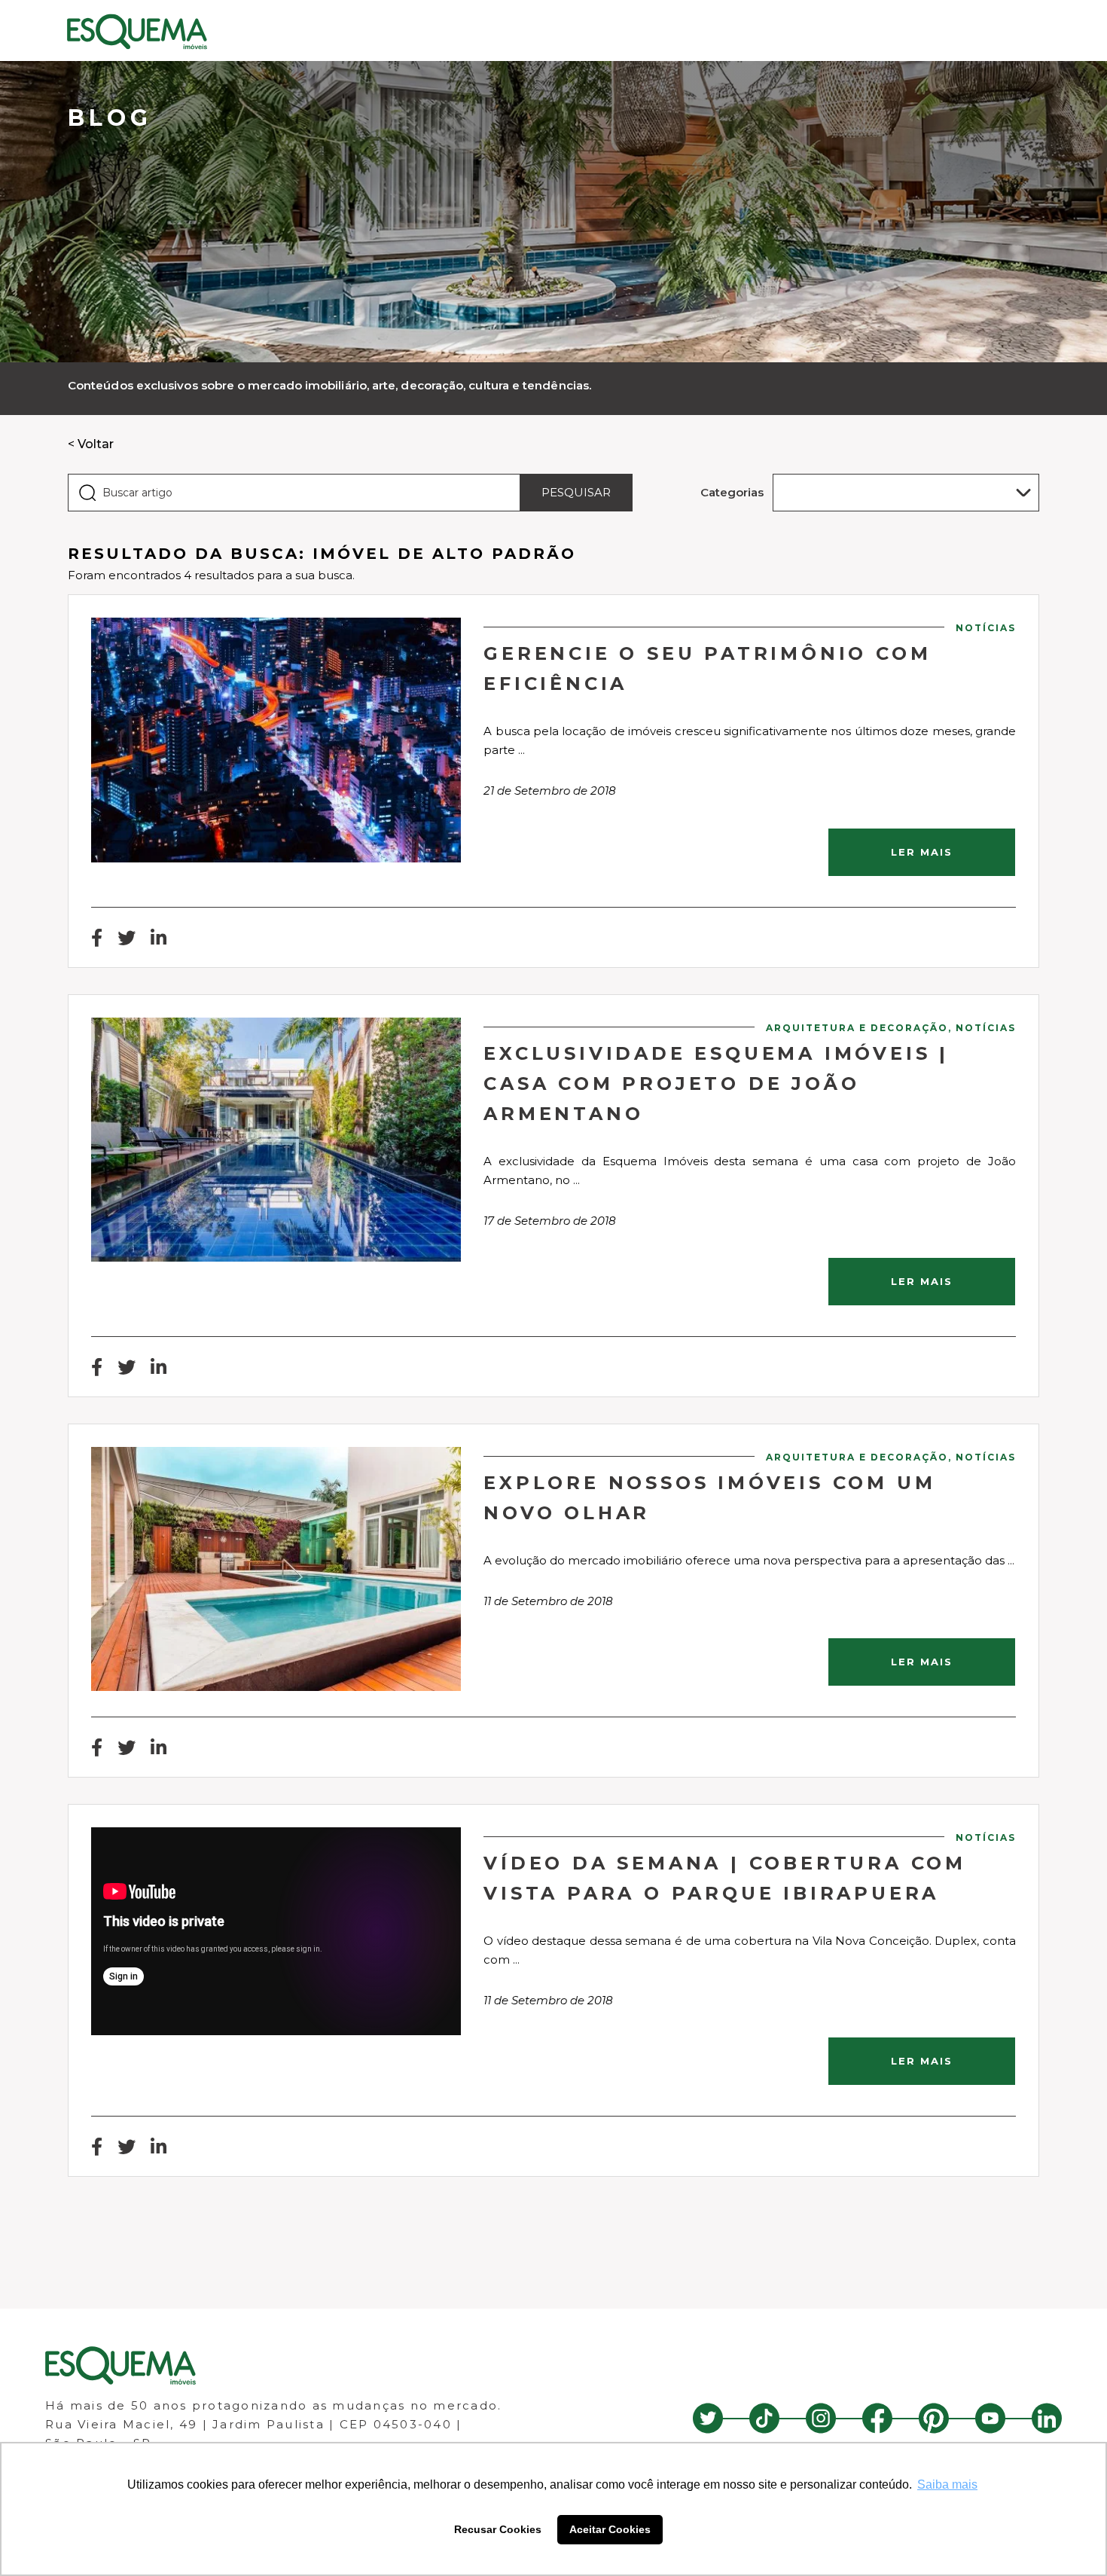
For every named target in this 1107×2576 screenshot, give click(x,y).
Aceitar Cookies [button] (610, 2529)
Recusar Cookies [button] (498, 2529)
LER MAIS (922, 852)
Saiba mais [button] (947, 2484)
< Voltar (91, 444)
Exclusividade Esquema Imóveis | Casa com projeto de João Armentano (716, 1084)
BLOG (110, 118)
